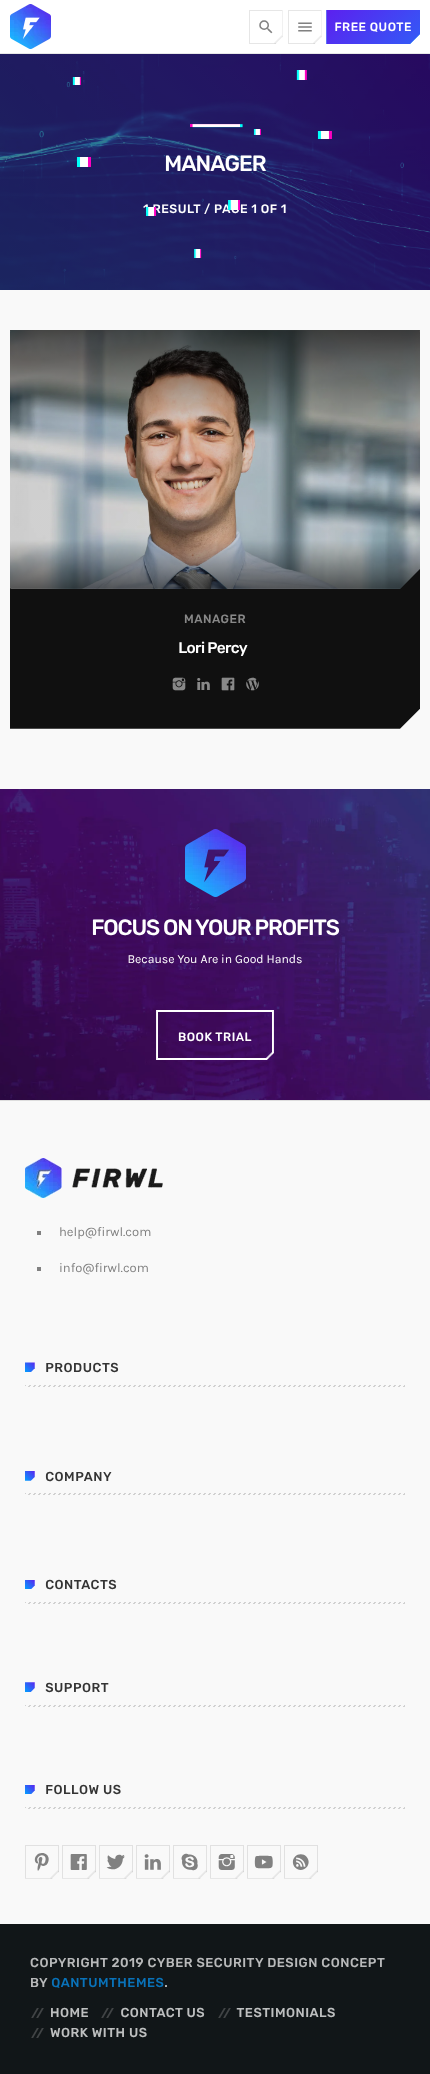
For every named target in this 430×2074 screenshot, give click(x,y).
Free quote (373, 27)
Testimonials (286, 2013)
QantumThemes (107, 1983)
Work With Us (99, 2033)
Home (69, 2013)
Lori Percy (212, 648)
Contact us (162, 2013)
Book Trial (215, 1037)
